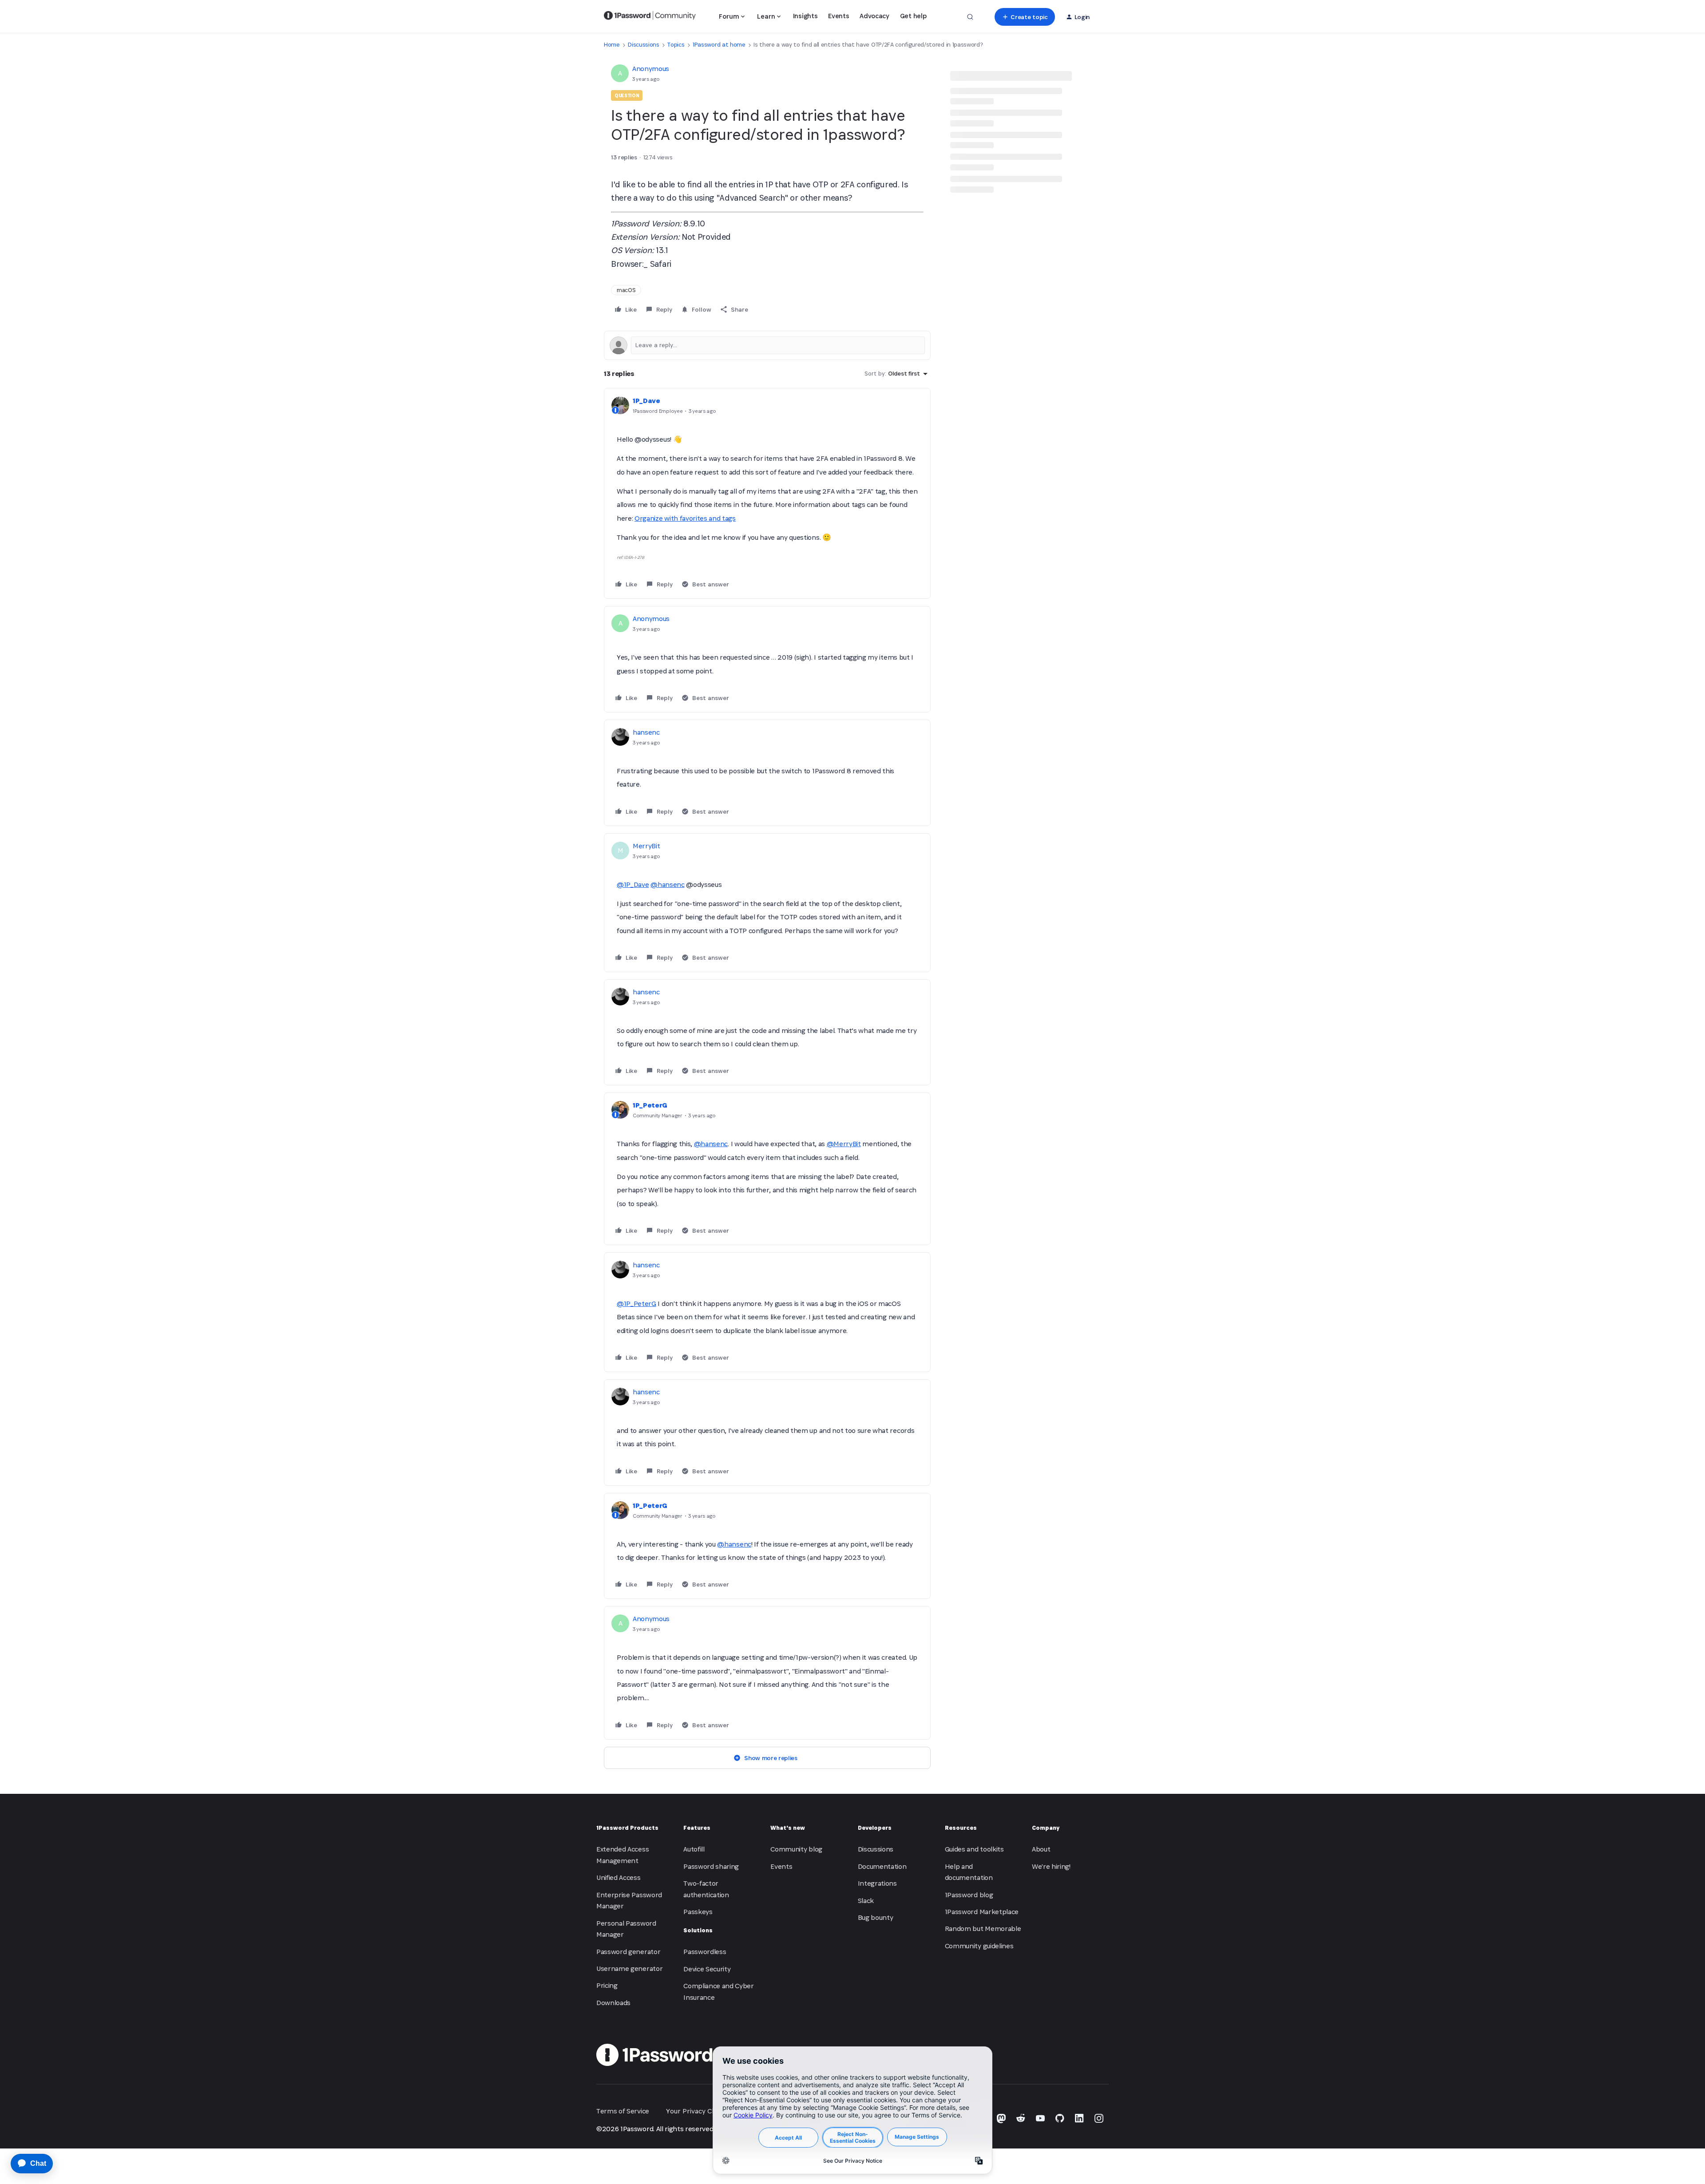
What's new (788, 1828)
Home (612, 45)
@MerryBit (844, 1144)
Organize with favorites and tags (685, 518)
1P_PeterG (650, 1105)
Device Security (707, 1969)
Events (839, 16)
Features (697, 1828)
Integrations (877, 1883)
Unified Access (619, 1877)
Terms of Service (623, 2111)
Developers (875, 1828)
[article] (767, 493)
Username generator (629, 1968)
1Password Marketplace (982, 1912)
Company (1046, 1828)
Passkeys (698, 1912)
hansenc (646, 732)
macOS (626, 290)
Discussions (643, 45)
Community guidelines (979, 1946)
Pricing (607, 1985)
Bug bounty (876, 1917)
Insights (805, 16)
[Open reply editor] (767, 345)
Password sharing (711, 1866)
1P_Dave (646, 401)
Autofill (694, 1849)
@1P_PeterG (636, 1304)
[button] (1025, 17)
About (1041, 1849)
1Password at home (719, 45)
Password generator (628, 1952)
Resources (961, 1828)
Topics (676, 45)
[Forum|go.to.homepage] (650, 17)
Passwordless (705, 1952)
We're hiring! (1051, 1866)
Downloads (613, 2003)
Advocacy (874, 16)
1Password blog (969, 1895)
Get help (913, 16)
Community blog (796, 1849)
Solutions (698, 1930)
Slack (866, 1901)
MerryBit (646, 846)
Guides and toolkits (974, 1849)
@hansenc (667, 884)
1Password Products (627, 1828)
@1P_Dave (633, 884)
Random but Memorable (983, 1929)
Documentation (882, 1866)
